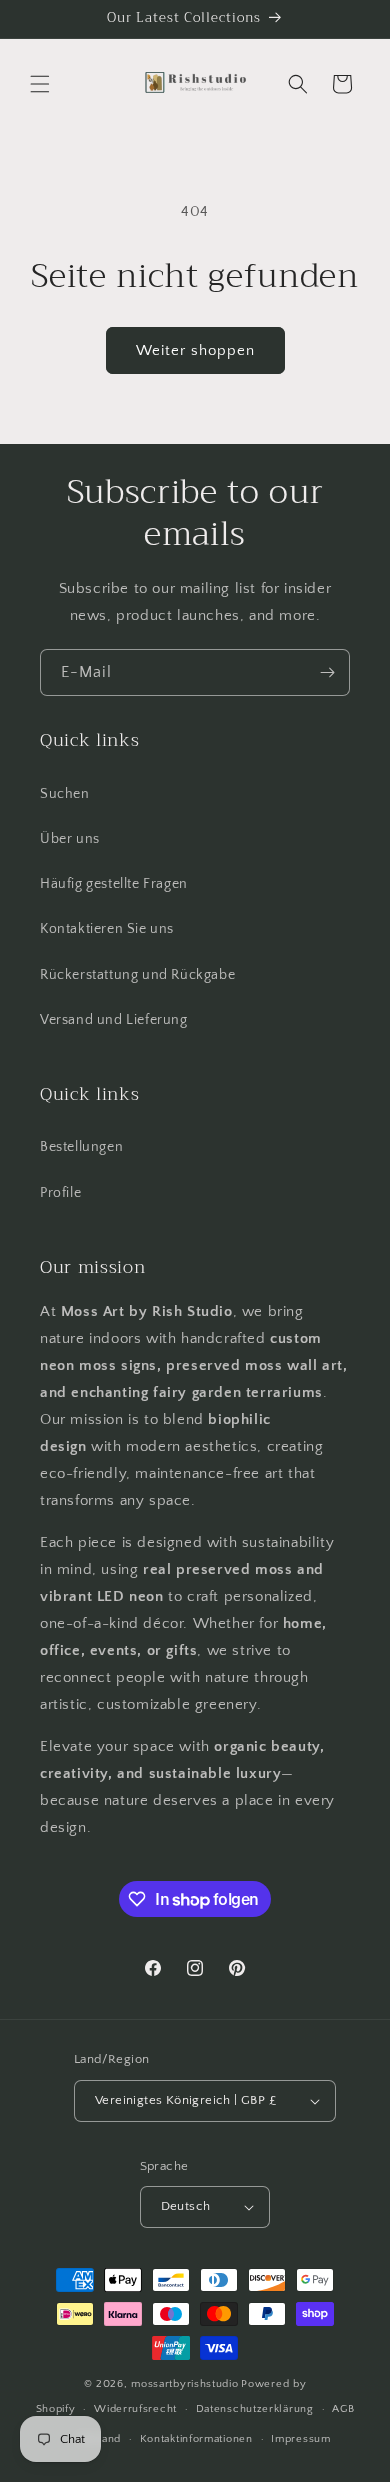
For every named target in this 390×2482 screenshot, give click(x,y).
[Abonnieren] (327, 672)
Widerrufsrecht (135, 2409)
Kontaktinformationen (196, 2439)
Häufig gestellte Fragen (114, 884)
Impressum (300, 2439)
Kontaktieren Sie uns (107, 929)
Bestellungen (81, 1147)
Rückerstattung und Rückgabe (137, 975)
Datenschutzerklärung (255, 2409)
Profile (60, 1193)
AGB (343, 2409)
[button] (40, 84)
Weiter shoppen (195, 350)
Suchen (65, 794)
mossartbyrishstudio (184, 2384)
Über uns (70, 839)
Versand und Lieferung (114, 1020)
